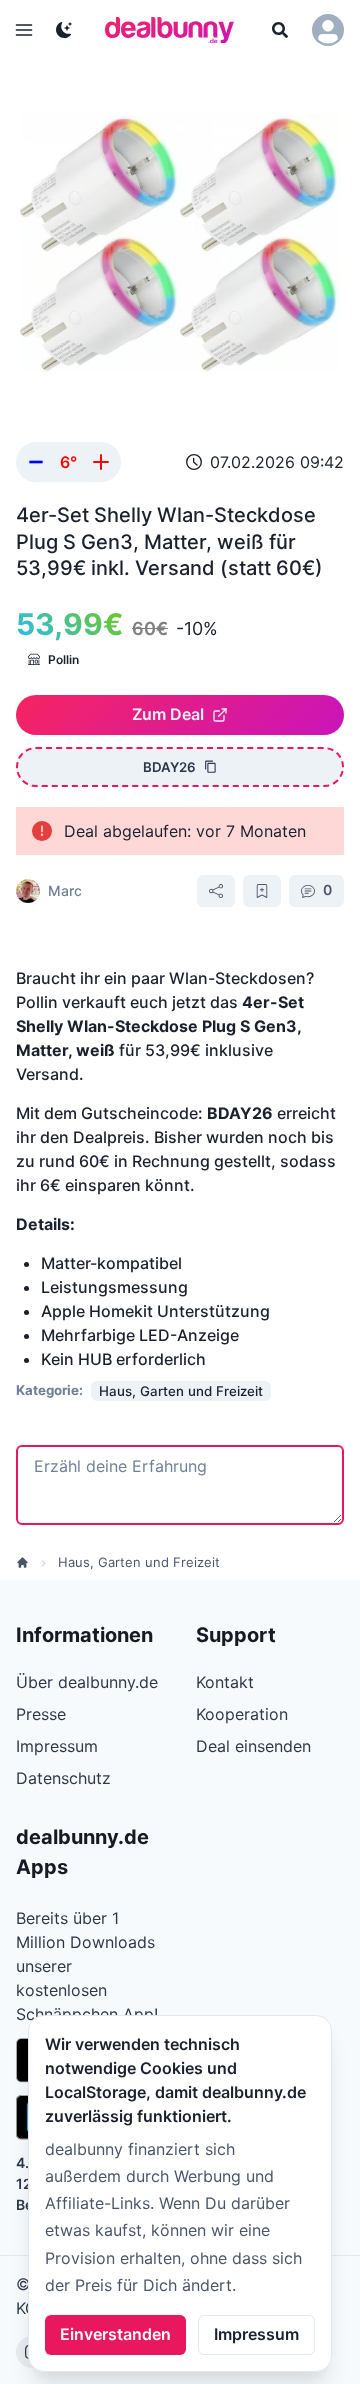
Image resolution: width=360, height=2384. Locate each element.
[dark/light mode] (64, 30)
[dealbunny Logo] (176, 30)
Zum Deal (168, 714)
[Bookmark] (262, 891)
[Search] (280, 30)
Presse (41, 1714)
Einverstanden (115, 2334)
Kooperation (242, 1714)
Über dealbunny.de (87, 1682)
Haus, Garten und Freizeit (139, 1562)
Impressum (256, 2334)
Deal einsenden (253, 1746)
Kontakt (225, 1682)
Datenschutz (63, 1778)
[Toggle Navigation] (24, 30)
